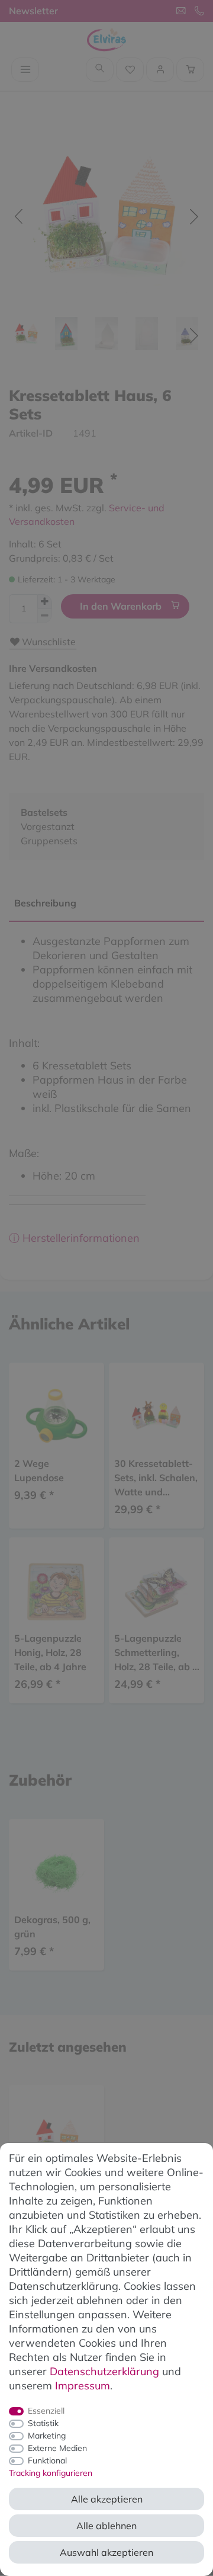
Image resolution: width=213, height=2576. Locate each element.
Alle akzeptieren (107, 2499)
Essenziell (46, 2411)
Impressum (83, 2386)
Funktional (47, 2460)
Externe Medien (57, 2448)
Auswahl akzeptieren (106, 2552)
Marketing (47, 2436)
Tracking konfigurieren (51, 2473)
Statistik (43, 2423)
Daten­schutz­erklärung (104, 2371)
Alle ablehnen (106, 2526)
